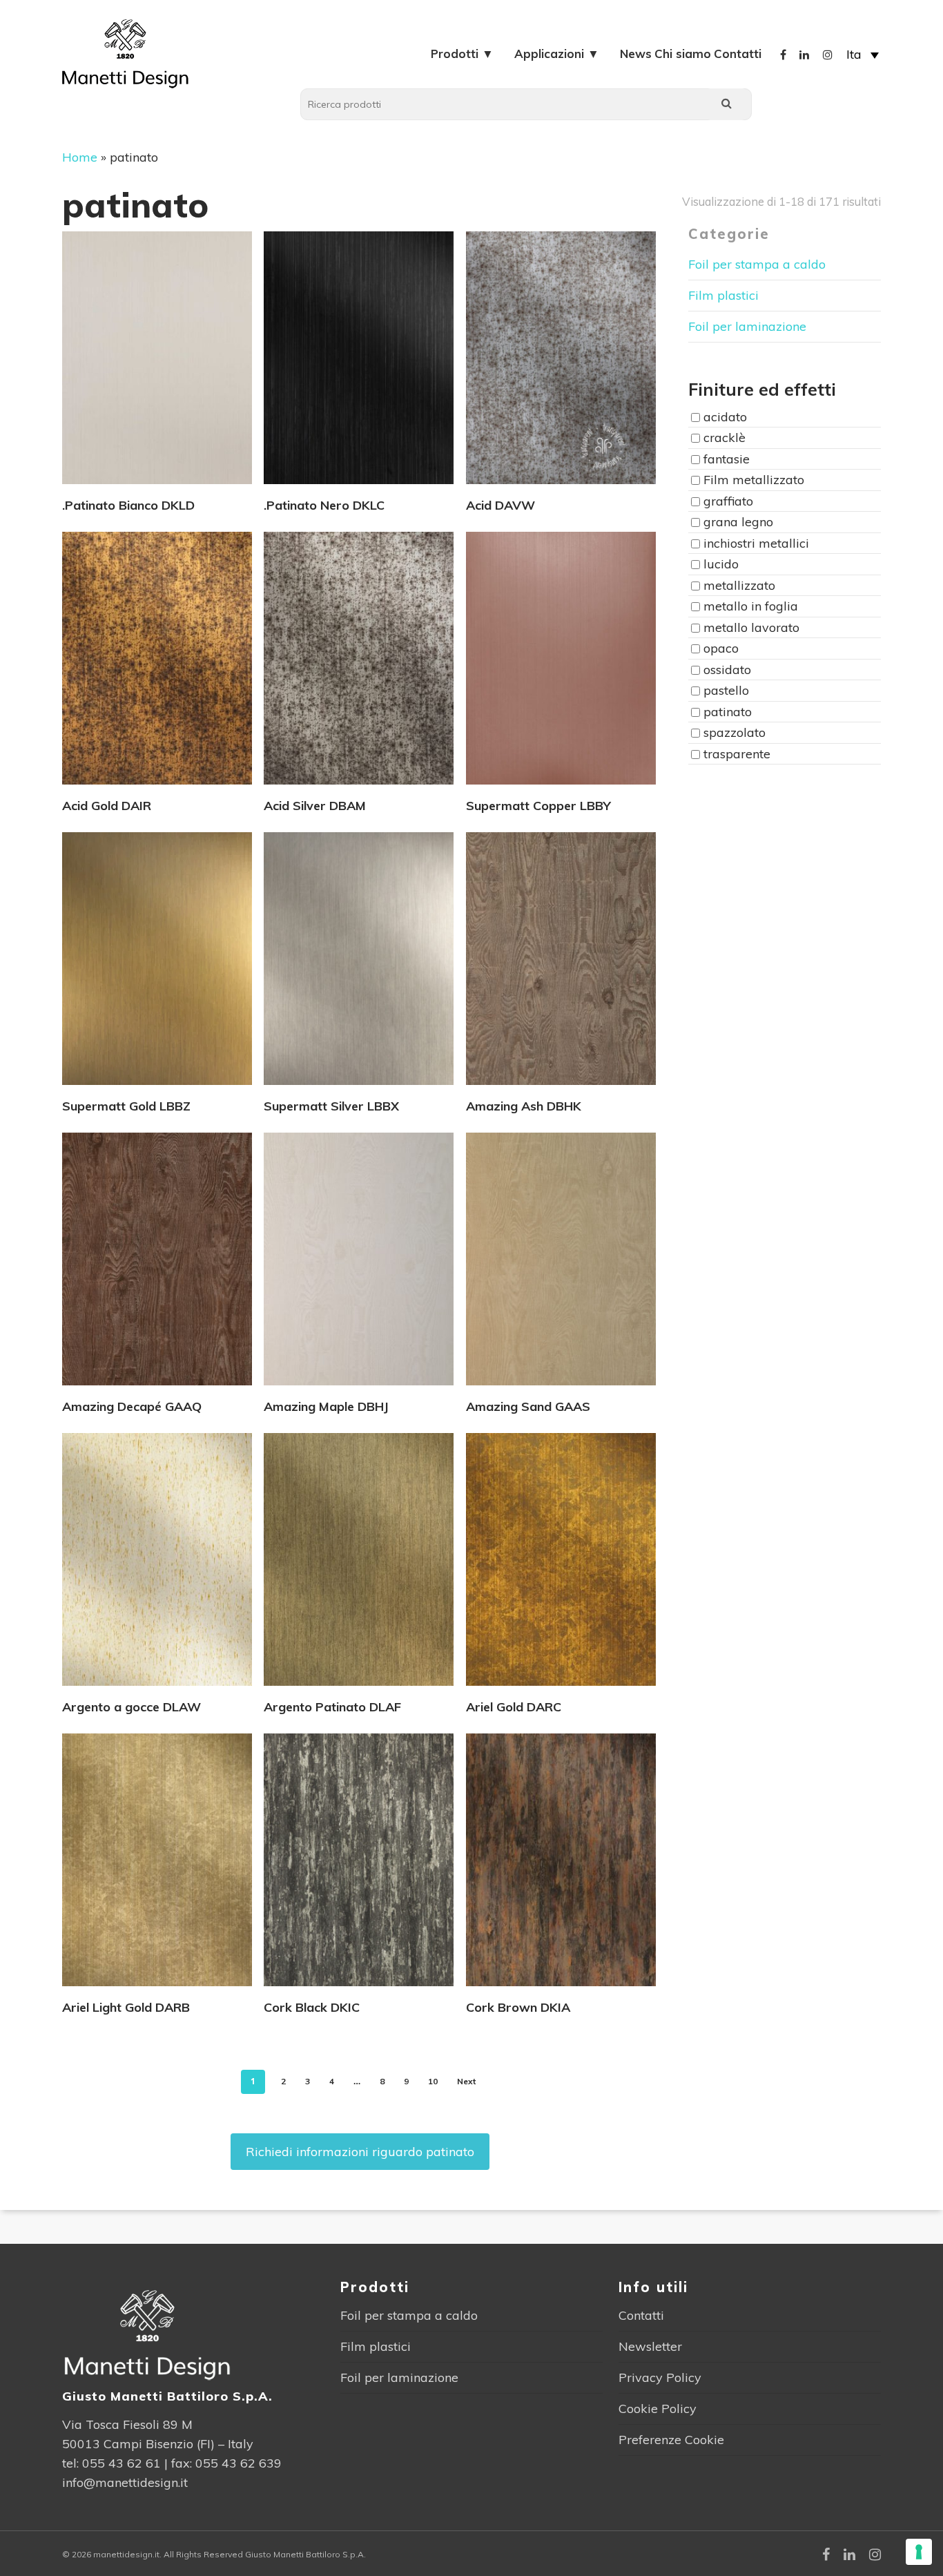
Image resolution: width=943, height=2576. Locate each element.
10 (433, 2081)
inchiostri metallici (756, 543)
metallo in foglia (751, 607)
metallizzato (739, 585)
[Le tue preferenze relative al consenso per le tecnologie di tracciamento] (919, 2552)
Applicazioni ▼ (557, 54)
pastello (726, 691)
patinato (728, 712)
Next (466, 2081)
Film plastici (723, 295)
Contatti (738, 54)
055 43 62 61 (121, 2463)
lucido (721, 565)
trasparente (737, 754)
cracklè (725, 438)
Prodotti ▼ (462, 54)
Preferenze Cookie (671, 2440)
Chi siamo (683, 54)
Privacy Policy (660, 2377)
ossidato (727, 670)
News (636, 54)
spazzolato (735, 733)
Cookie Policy (658, 2409)
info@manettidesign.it (125, 2482)
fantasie (727, 459)
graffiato (728, 501)
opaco (721, 649)
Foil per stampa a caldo (757, 264)
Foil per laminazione (747, 326)
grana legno (738, 522)
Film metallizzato (754, 480)
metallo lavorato (751, 627)
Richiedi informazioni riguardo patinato (360, 2152)
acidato (725, 417)
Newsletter (650, 2346)
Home (80, 157)
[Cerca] (726, 104)
